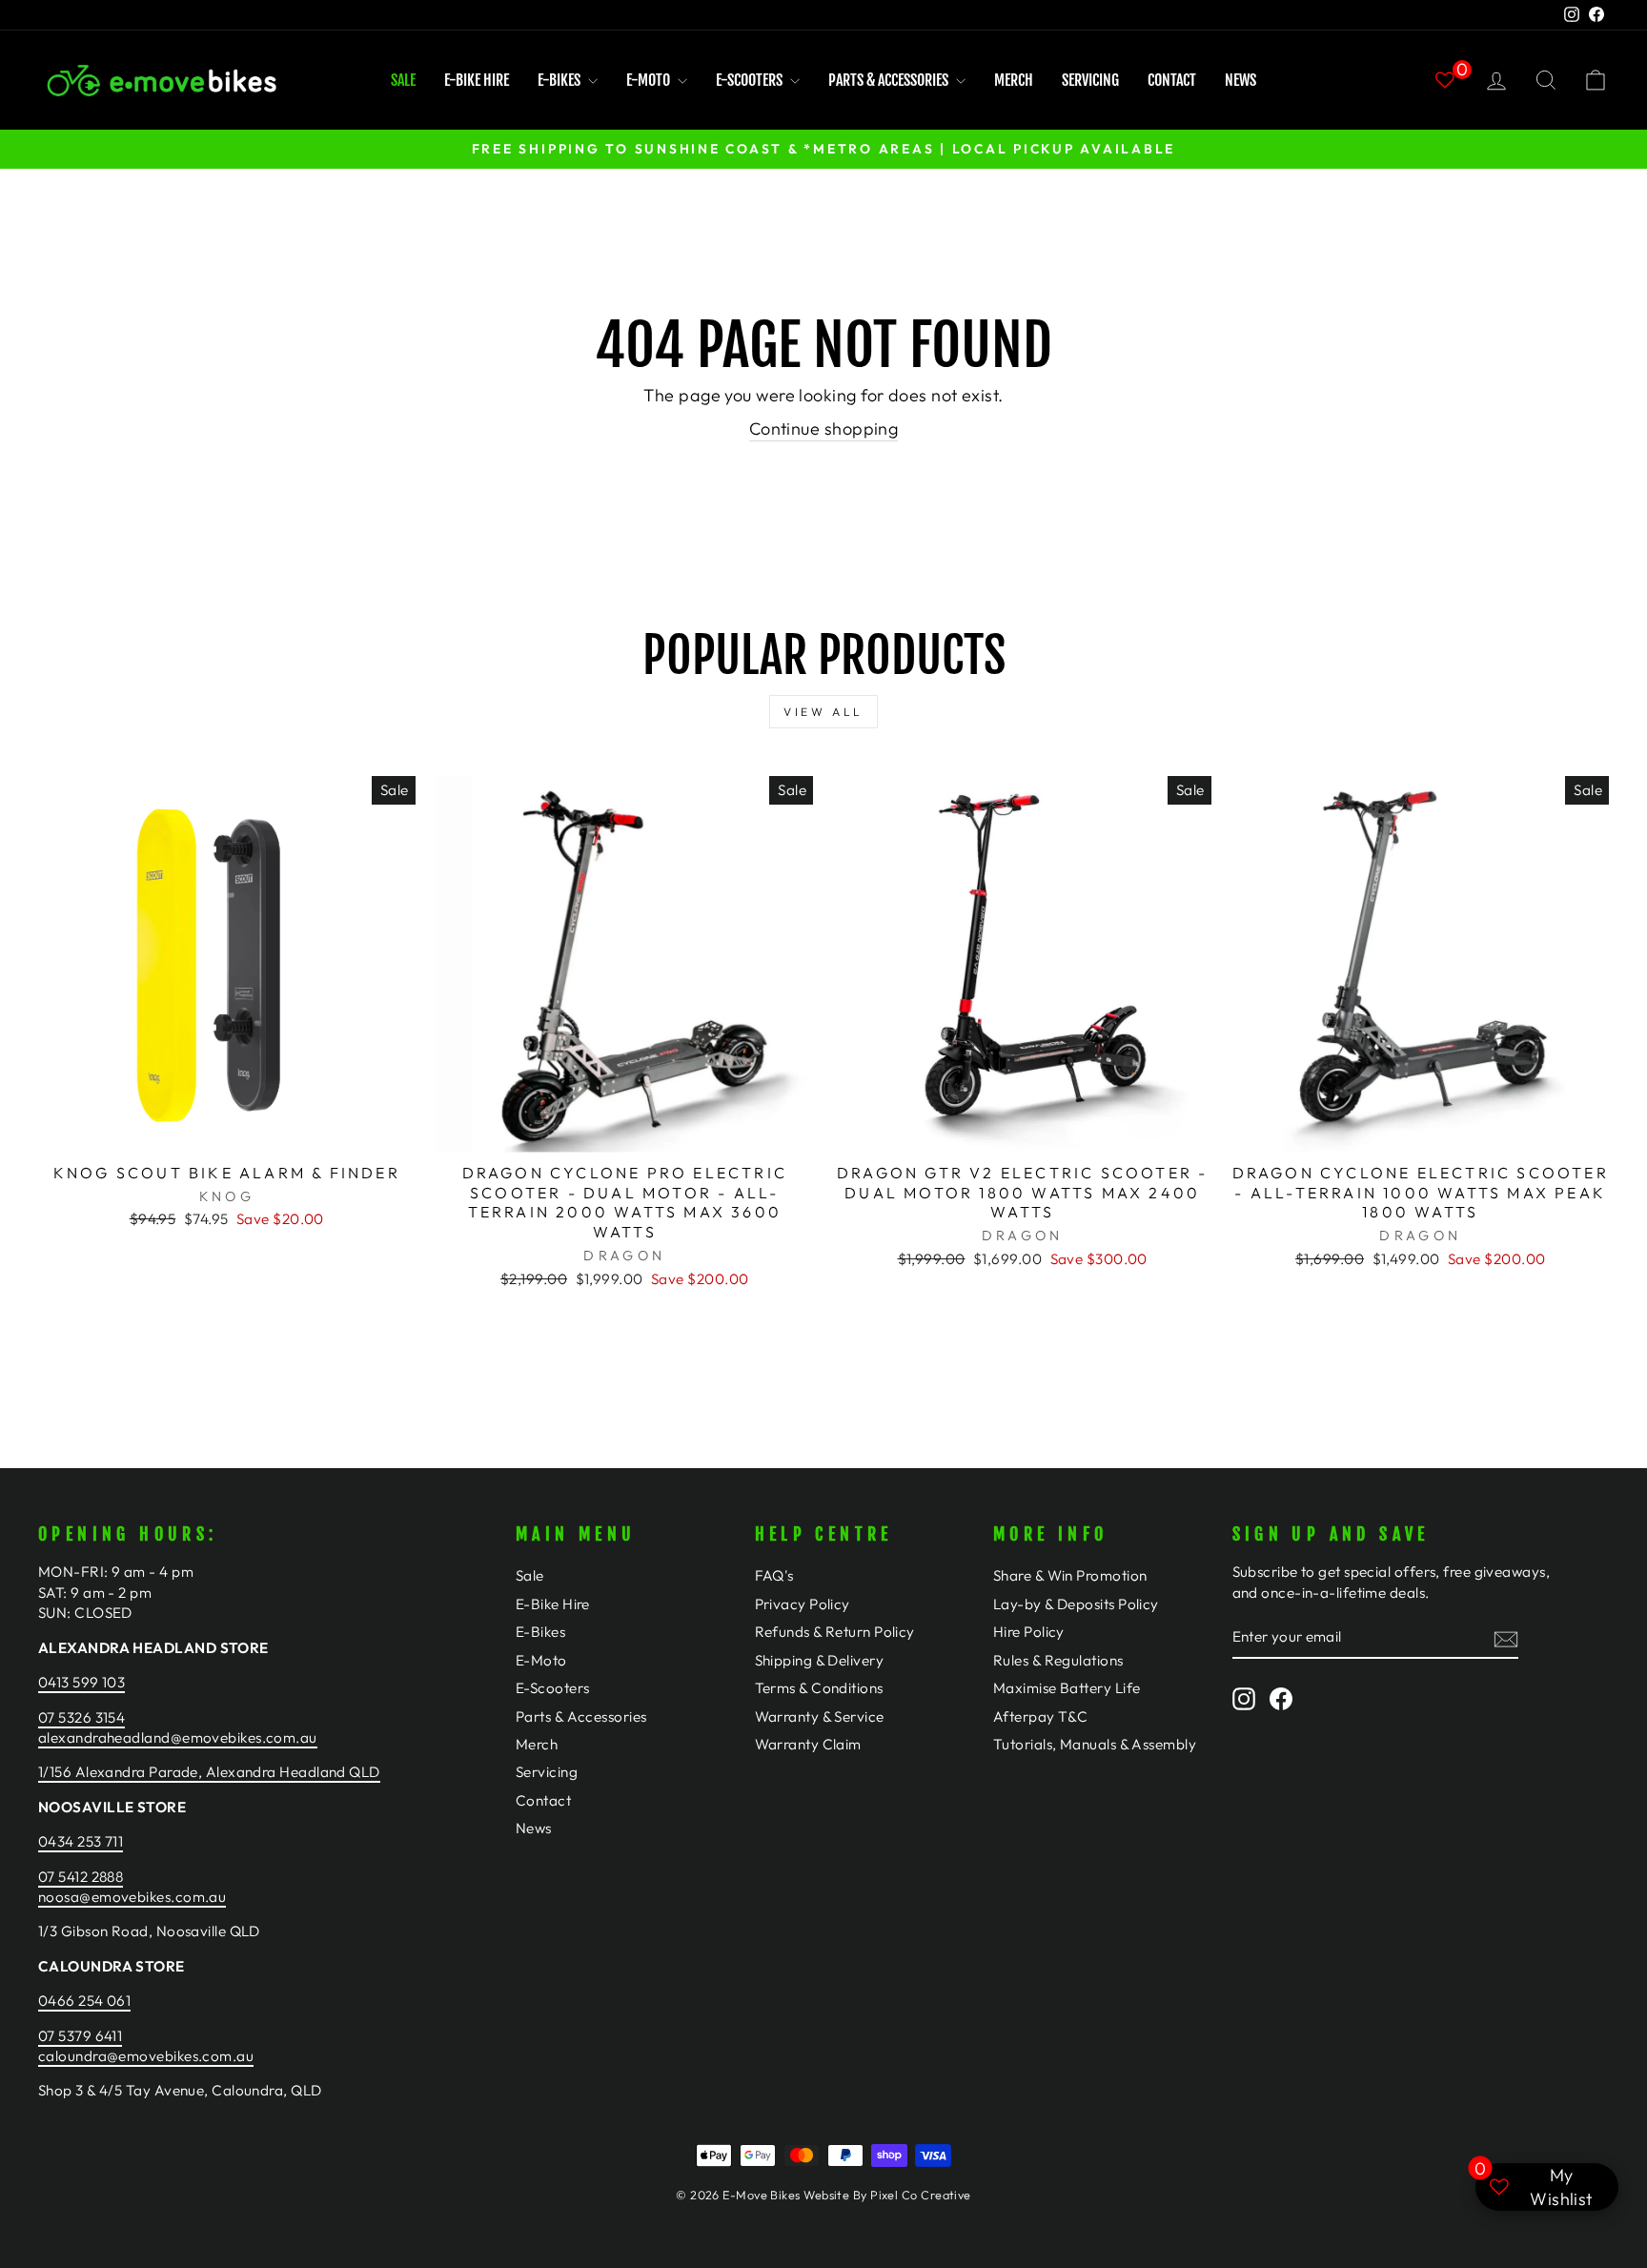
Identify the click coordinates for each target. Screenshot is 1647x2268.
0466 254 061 (84, 2001)
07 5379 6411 (80, 2036)
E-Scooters (751, 80)
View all (823, 712)
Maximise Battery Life (1067, 1688)
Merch (1014, 80)
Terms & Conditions (819, 1688)
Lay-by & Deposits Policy (1076, 1604)
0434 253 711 (81, 1841)
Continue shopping (824, 429)
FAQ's (774, 1575)
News (1240, 80)
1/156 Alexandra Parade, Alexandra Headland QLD (209, 1772)
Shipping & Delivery (820, 1660)
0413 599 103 (81, 1682)
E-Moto (650, 80)
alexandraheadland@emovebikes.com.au (178, 1737)
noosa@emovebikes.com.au (132, 1897)
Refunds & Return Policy (835, 1632)
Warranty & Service (820, 1716)
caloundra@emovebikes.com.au (146, 2056)
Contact (1172, 80)
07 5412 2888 (81, 1877)
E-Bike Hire (477, 80)
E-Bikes (560, 80)
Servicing (1090, 80)
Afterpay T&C (1040, 1716)
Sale (403, 80)
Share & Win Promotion (1070, 1575)
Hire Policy (1029, 1632)
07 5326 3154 (81, 1717)
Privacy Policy (803, 1604)
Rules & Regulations (1058, 1660)
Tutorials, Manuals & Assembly (1095, 1744)
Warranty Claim (808, 1744)
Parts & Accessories (890, 80)
